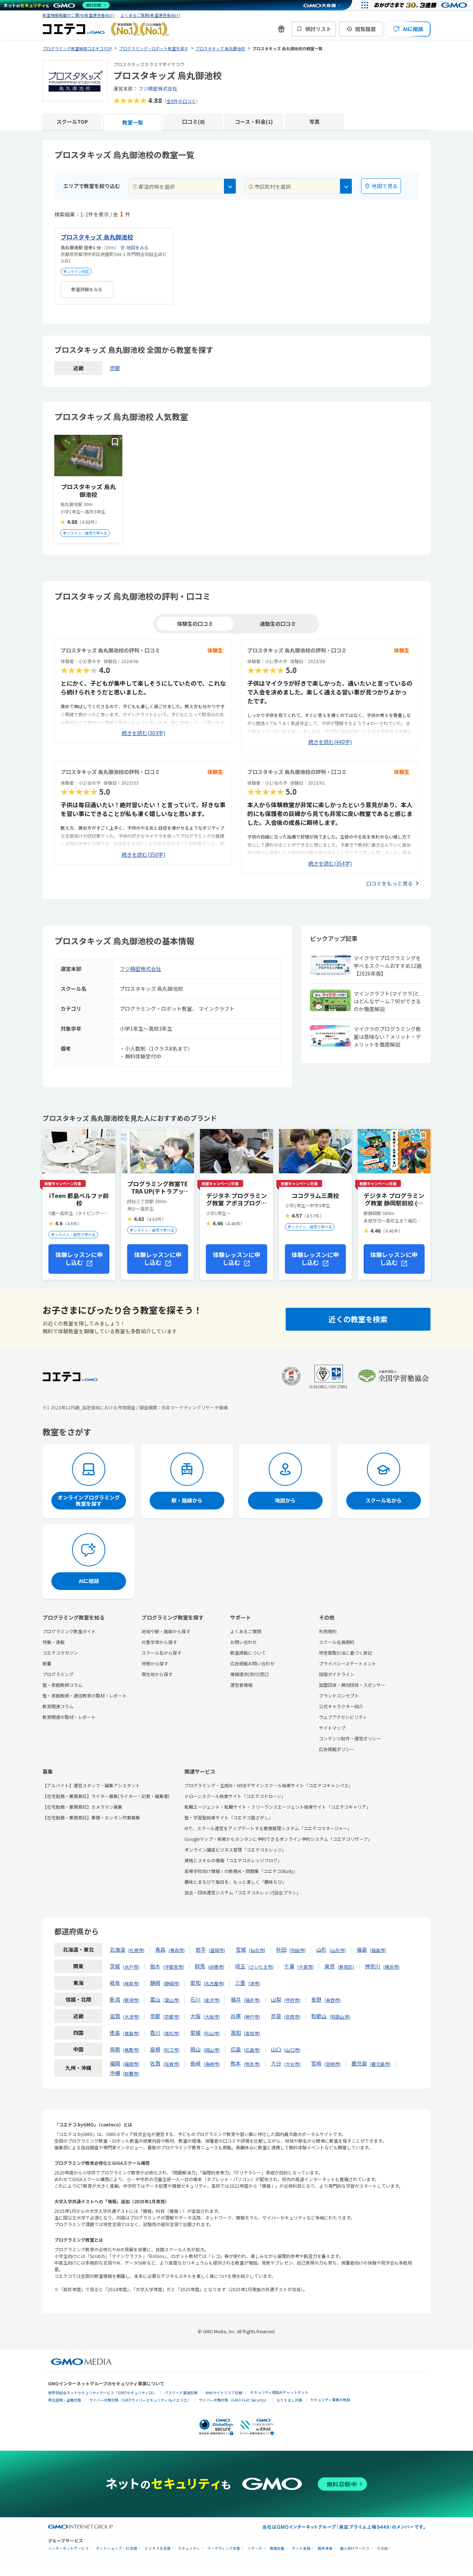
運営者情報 (241, 1685)
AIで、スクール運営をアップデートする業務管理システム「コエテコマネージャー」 (268, 1828)
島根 (155, 2049)
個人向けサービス (355, 2548)
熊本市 (252, 2064)
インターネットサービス (68, 2548)
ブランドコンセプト (339, 1695)
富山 (155, 1999)
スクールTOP (72, 122)
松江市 (171, 2050)
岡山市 (212, 2050)
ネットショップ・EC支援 (117, 2548)
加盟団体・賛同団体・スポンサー (352, 1685)
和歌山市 (340, 2017)
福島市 (378, 1950)
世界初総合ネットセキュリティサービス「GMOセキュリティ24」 (102, 2393)
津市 (254, 1983)
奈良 (276, 2016)
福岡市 (131, 2064)
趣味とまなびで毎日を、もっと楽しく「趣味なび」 (235, 1882)
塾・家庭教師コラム (62, 1685)
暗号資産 (325, 2548)
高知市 (252, 2033)
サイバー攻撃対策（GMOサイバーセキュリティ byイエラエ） (140, 2400)
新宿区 (346, 1967)
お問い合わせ (244, 1642)
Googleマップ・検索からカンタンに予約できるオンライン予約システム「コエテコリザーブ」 (278, 1839)
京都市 (171, 2017)
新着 (47, 1663)
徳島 (115, 2033)
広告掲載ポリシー (337, 1749)
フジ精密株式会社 (158, 88)
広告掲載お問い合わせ (252, 1663)
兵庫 (236, 2016)
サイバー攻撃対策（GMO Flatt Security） (234, 2400)
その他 (382, 2548)
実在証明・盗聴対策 (65, 2400)
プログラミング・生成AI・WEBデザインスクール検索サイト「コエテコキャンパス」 (269, 1785)
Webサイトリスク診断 (224, 2393)
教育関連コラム (58, 1706)
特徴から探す (155, 1663)
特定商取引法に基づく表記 (346, 1653)
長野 (316, 1999)
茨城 (115, 1966)
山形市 (338, 1950)
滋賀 (115, 2016)
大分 (276, 2063)
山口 (276, 2049)
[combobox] (183, 186)
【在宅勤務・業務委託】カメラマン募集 (82, 1807)
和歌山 (319, 2016)
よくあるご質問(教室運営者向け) (150, 15)
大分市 (292, 2064)
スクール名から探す (161, 1653)
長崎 (195, 2063)
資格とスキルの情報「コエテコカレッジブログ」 (233, 1860)
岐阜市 (131, 1983)
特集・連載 (54, 1642)
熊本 (236, 2063)
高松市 (171, 2033)
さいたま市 (261, 1967)
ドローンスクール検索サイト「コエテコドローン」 (235, 1796)
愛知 (195, 1983)
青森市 (177, 1950)
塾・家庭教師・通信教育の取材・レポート (85, 1695)
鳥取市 (131, 2050)
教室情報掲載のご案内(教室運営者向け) (79, 15)
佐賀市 (171, 2064)
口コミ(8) (193, 122)
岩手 (201, 1949)
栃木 (155, 1966)
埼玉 (240, 1966)
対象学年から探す (159, 1642)
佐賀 (155, 2063)
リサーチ (255, 2548)
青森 (160, 1949)
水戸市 (131, 1967)
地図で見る (385, 186)
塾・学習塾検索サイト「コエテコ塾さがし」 (229, 1817)
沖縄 (115, 2073)
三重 (240, 1983)
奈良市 (292, 2017)
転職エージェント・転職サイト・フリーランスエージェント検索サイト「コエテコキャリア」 (278, 1807)
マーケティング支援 (224, 2548)
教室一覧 (133, 122)
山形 (321, 1949)
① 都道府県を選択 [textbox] (154, 187)
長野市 (333, 2000)
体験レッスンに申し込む (79, 1258)
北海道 (118, 1949)
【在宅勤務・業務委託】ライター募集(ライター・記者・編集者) (106, 1796)
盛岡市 (217, 1950)
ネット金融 (301, 2548)
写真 (314, 122)
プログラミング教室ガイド (69, 1631)
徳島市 (131, 2033)
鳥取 (115, 2049)
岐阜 (115, 1983)
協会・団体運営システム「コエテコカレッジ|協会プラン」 (243, 1892)
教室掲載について (248, 1653)
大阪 (195, 2016)
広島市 (252, 2050)
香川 (155, 2033)
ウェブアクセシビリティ (343, 1717)
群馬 (200, 1966)
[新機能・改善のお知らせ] (281, 29)
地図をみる (137, 247)
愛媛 (195, 2033)
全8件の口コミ (181, 101)
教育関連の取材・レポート (69, 1717)
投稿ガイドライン (337, 1674)
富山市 (171, 2000)
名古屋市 (214, 1983)
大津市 (131, 2017)
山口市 (292, 2050)
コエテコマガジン (60, 1653)
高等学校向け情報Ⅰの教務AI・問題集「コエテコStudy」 (241, 1871)
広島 (236, 2049)
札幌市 (136, 1950)
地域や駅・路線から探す (166, 1631)
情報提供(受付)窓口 (249, 1674)
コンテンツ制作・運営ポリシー (350, 1738)
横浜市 (391, 1967)
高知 (236, 2033)
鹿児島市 (380, 2064)
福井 (236, 1999)
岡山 (195, 2049)
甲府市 (292, 2000)
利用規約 (328, 1631)
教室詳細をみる (87, 289)
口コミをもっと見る (389, 883)
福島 (362, 1949)
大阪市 (212, 2017)
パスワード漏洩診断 (181, 2393)
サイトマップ (332, 1728)
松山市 (212, 2033)
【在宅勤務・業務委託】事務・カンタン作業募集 (91, 1817)
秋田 (281, 1949)
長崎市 (212, 2064)
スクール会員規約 (337, 1642)
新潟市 (131, 2000)
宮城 (241, 1949)
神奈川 (372, 1966)
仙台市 (257, 1950)
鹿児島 (359, 2063)
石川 (195, 1999)
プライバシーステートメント (348, 1663)
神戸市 (252, 2017)
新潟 (115, 1999)
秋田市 (297, 1950)
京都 (115, 368)
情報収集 (277, 2548)
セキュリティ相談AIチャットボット (279, 2392)
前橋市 (216, 1967)
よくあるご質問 (246, 1631)
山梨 (276, 1999)
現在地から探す (157, 1674)
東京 (330, 1966)
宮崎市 (333, 2064)
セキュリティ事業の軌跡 (330, 2400)
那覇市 (131, 2073)
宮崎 (316, 2063)
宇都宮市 (174, 1967)
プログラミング (58, 1674)
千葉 (289, 1966)
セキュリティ (189, 2548)
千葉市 (306, 1967)
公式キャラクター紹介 (341, 1706)
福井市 (252, 2000)
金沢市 (212, 2000)
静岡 (155, 1983)
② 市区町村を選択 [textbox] (270, 187)
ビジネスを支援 (158, 2548)
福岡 (115, 2063)
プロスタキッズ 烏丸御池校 (97, 237)
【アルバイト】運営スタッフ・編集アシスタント (91, 1785)
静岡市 (171, 1983)
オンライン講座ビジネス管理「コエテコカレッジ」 (235, 1850)
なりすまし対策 (289, 2400)
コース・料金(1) (254, 122)
